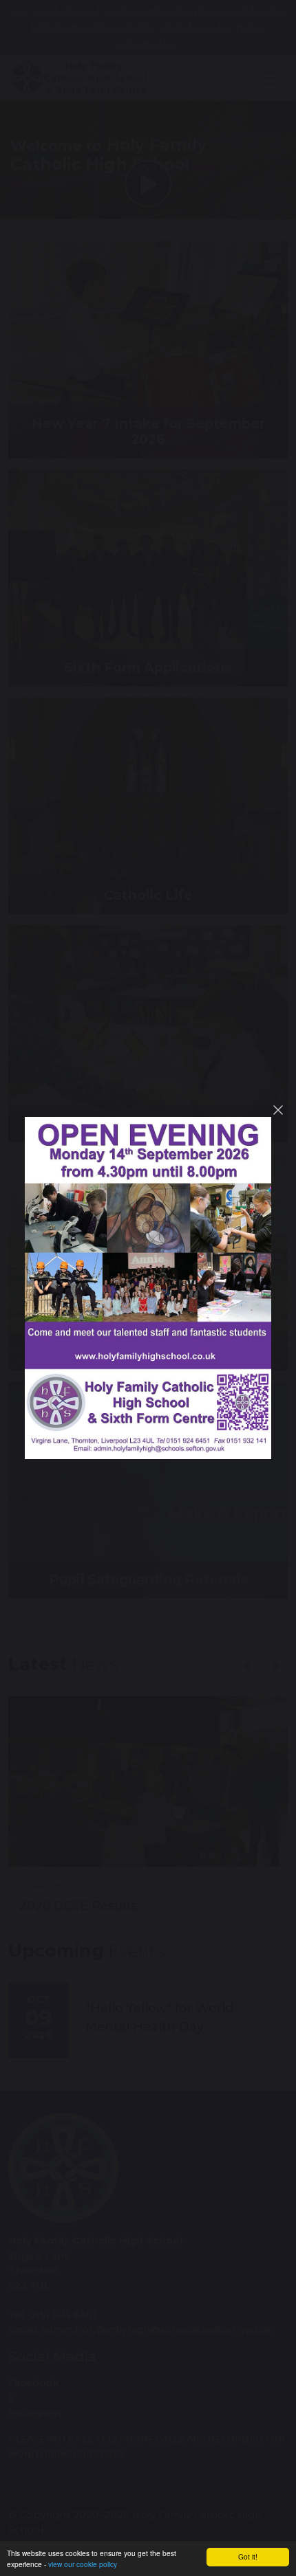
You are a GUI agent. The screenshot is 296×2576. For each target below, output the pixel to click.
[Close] (278, 1110)
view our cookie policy (83, 2564)
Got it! (248, 2556)
